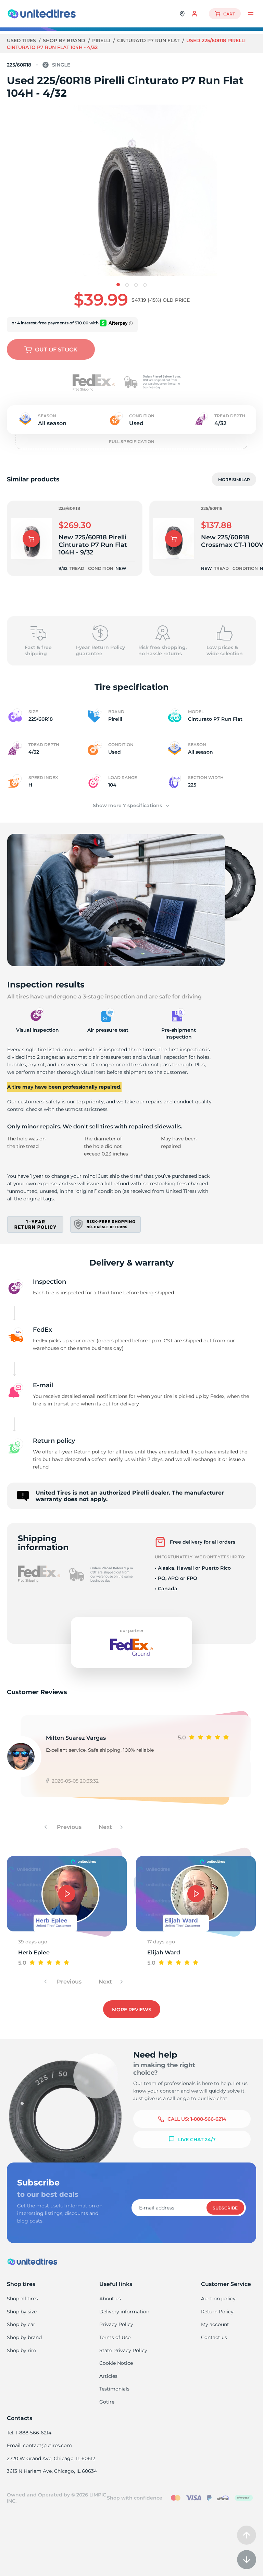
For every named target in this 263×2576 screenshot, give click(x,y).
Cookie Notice (116, 2363)
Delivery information (124, 2312)
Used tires (22, 40)
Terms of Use (115, 2337)
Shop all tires (22, 2299)
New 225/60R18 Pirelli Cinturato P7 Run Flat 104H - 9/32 (93, 545)
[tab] (118, 285)
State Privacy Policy (123, 2350)
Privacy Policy (116, 2324)
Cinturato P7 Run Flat (149, 40)
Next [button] (106, 1827)
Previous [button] (68, 1827)
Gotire (107, 2402)
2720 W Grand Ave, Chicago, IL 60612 (51, 2458)
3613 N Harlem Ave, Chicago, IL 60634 (52, 2471)
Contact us (214, 2337)
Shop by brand (65, 40)
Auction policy (218, 2299)
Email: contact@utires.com (39, 2445)
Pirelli (102, 40)
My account (215, 2324)
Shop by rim (22, 2350)
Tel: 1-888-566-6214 (29, 2433)
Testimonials (114, 2389)
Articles (108, 2376)
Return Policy (217, 2312)
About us (110, 2299)
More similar (234, 480)
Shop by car (21, 2324)
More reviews (132, 2010)
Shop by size (22, 2312)
